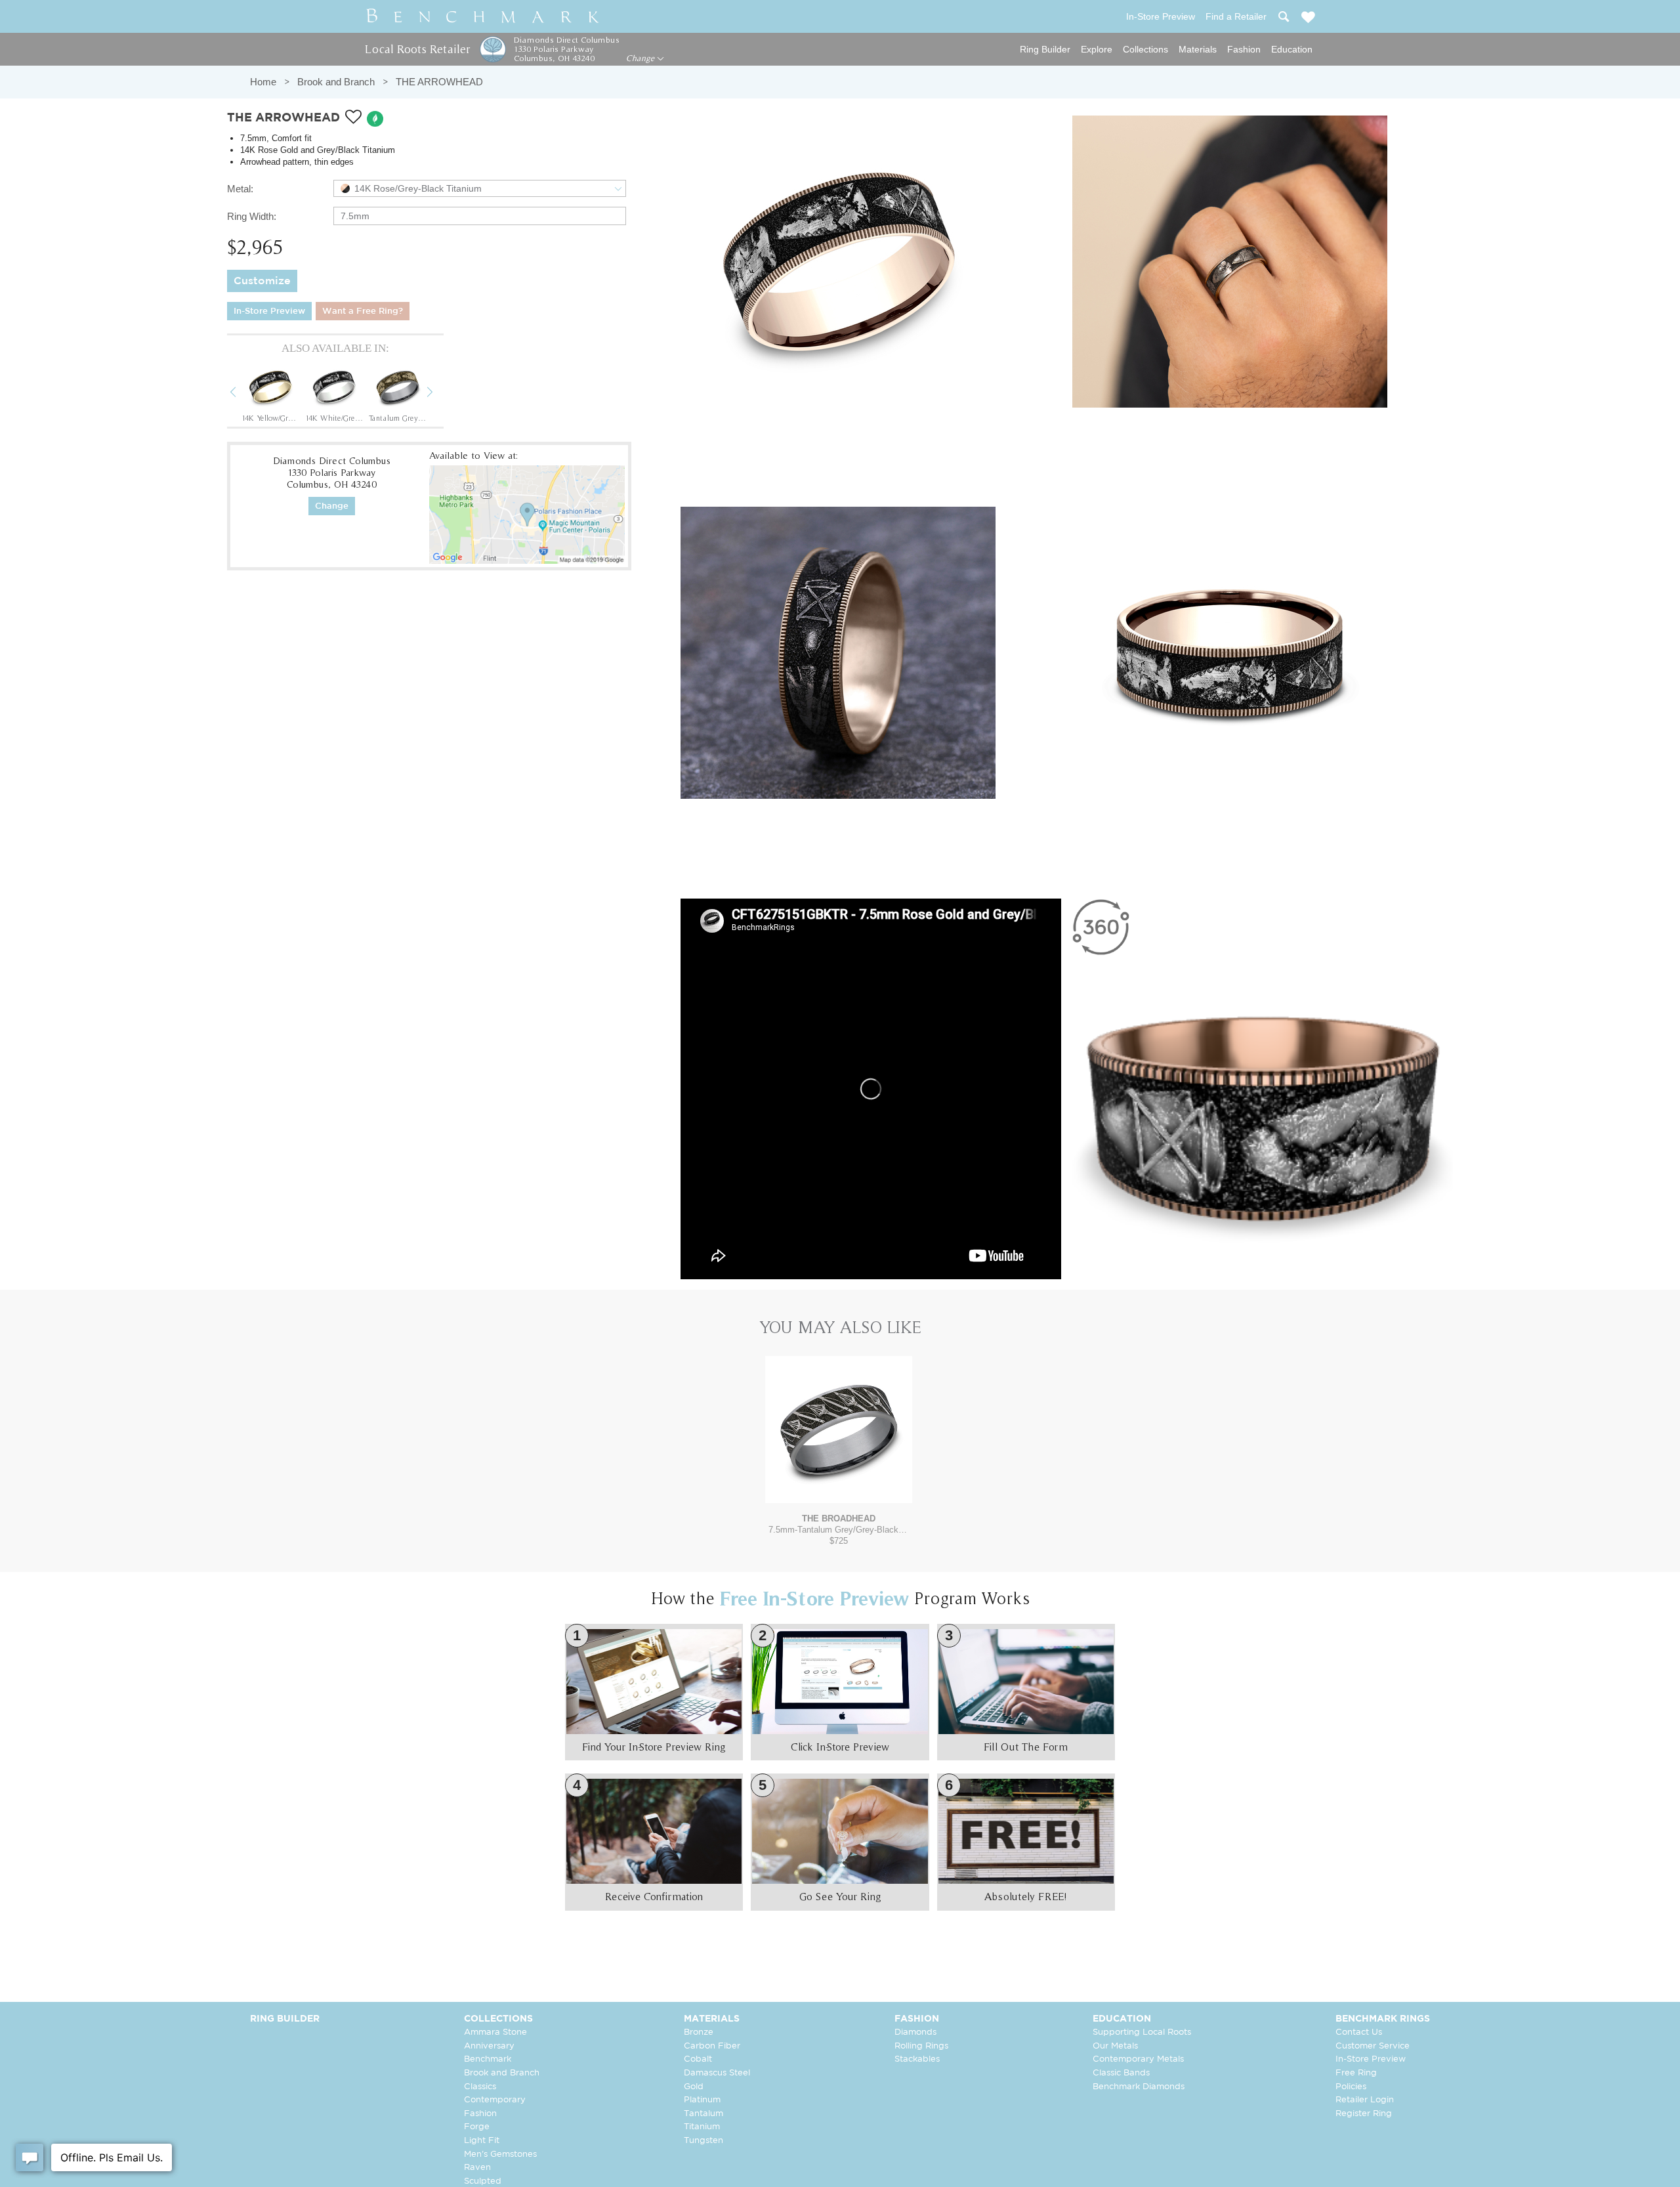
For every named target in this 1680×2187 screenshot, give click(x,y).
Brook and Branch (336, 82)
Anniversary (489, 2046)
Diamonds (915, 2032)
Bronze (699, 2032)
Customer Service (1373, 2046)
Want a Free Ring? (363, 311)
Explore (1097, 49)
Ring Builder (1045, 49)
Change (641, 58)
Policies (1351, 2087)
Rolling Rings (921, 2046)
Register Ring (1364, 2114)
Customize (262, 281)
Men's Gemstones (500, 2155)
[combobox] (480, 188)
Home (263, 82)
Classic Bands (1121, 2073)
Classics (480, 2087)
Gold (694, 2087)
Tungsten (703, 2141)
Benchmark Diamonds (1139, 2087)
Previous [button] (243, 394)
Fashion (1244, 49)
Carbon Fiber (712, 2046)
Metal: (240, 189)
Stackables (917, 2059)
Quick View (839, 1490)
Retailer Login (1365, 2100)
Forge (477, 2127)
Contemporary (495, 2100)
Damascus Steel (717, 2073)
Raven (477, 2168)
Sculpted (483, 2181)
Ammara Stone (495, 2032)
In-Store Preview (269, 311)
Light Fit (482, 2141)
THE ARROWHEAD (439, 82)
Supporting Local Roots (1142, 2032)
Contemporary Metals (1138, 2059)
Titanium (702, 2127)
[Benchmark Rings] (483, 16)
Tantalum (703, 2114)
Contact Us (1359, 2032)
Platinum (702, 2100)
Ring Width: (252, 216)
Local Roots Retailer (417, 49)
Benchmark (488, 2059)
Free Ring (1356, 2073)
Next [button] (440, 394)
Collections (1145, 49)
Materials (1198, 49)
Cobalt (698, 2059)
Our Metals (1115, 2046)
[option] (270, 393)
